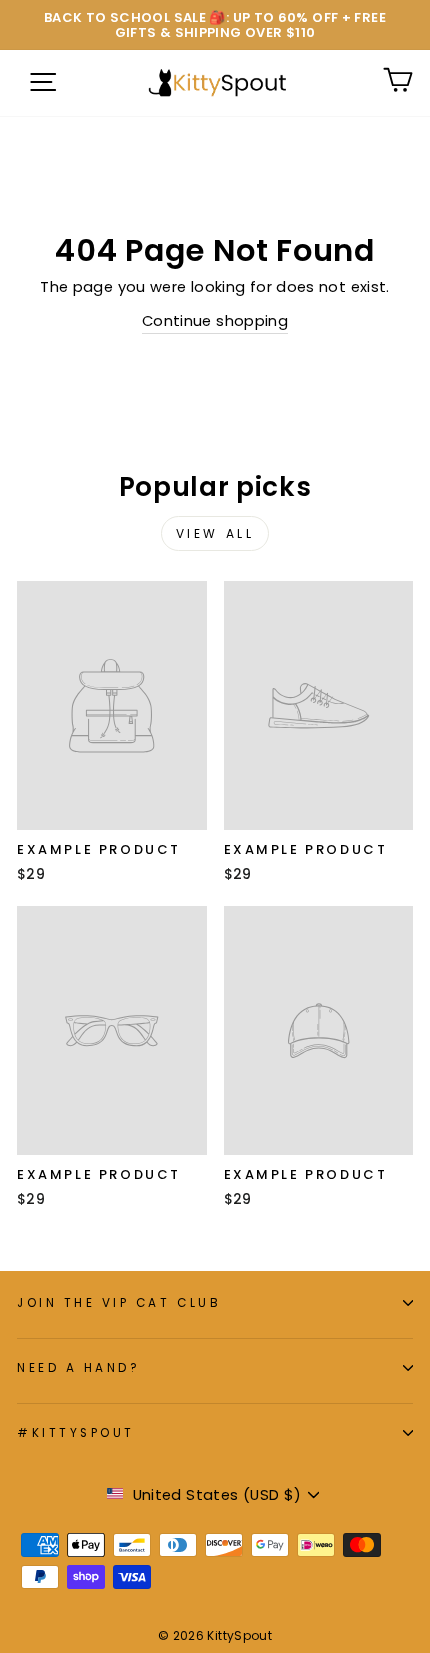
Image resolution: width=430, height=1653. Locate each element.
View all (215, 533)
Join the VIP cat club (119, 1303)
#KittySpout (76, 1433)
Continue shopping (215, 321)
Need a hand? (78, 1368)
